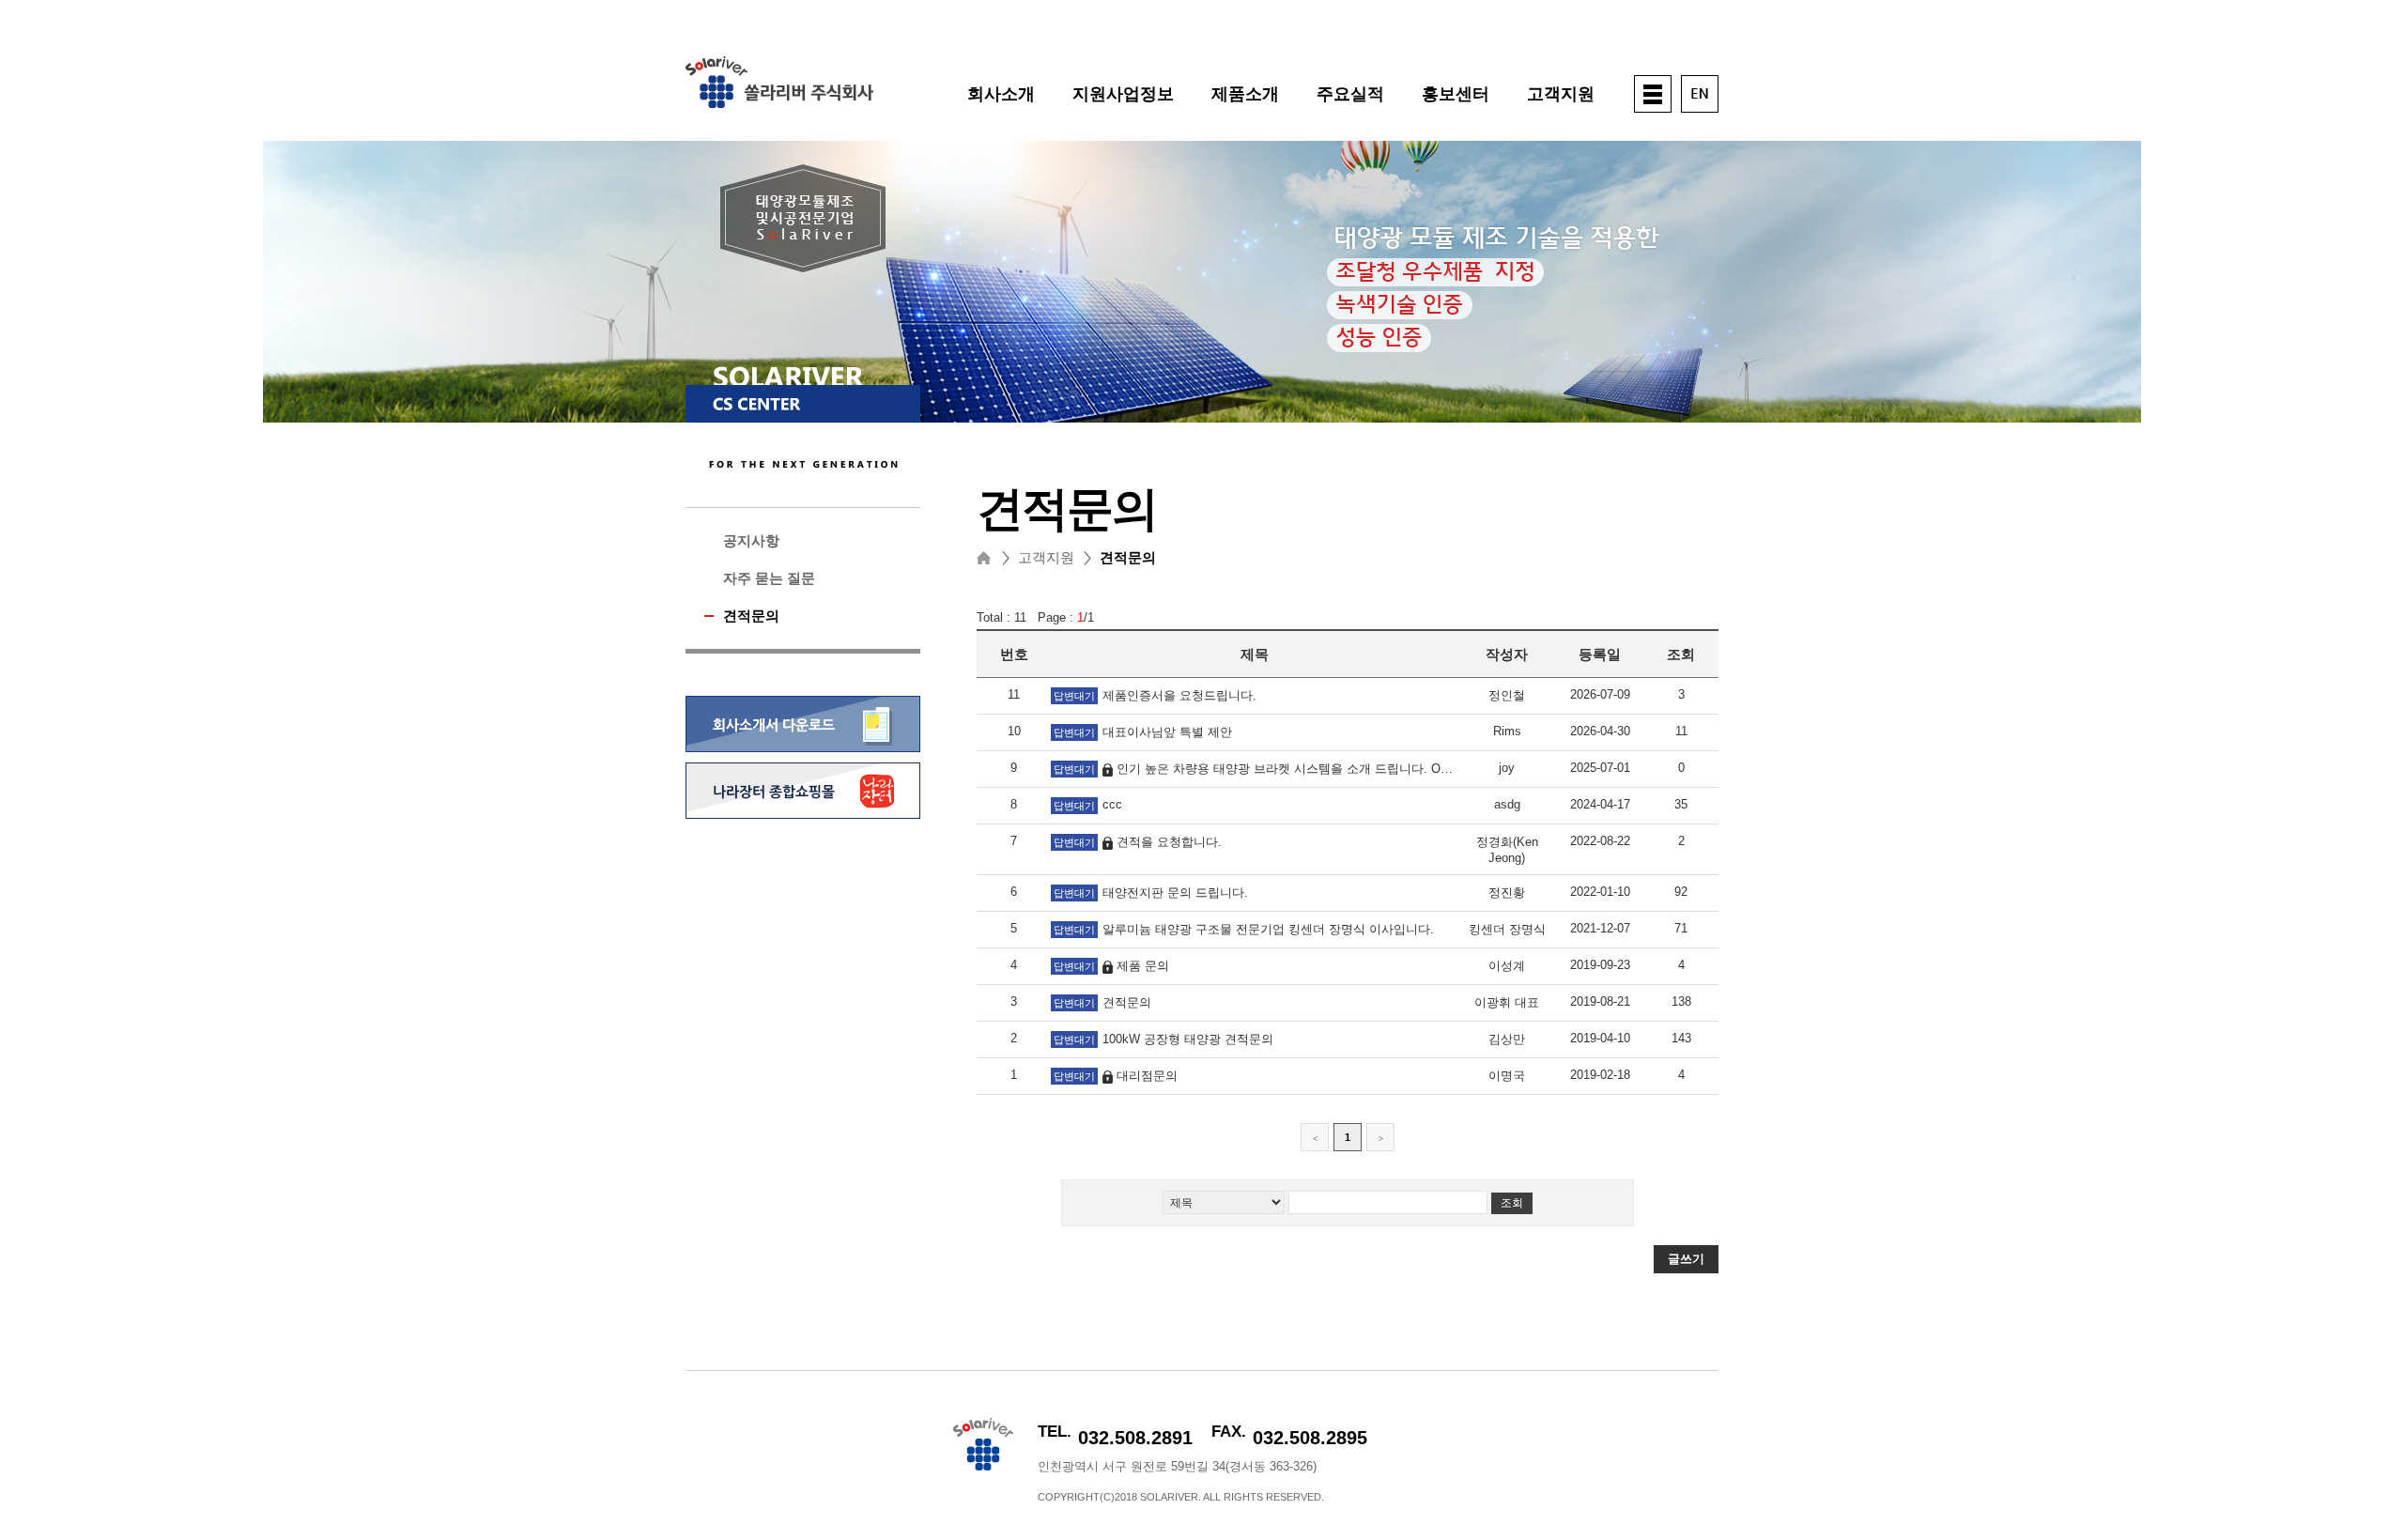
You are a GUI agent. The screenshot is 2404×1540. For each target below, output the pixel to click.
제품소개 (1245, 94)
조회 (1512, 1203)
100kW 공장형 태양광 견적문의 (1188, 1039)
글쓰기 (1686, 1259)
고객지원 (1561, 94)
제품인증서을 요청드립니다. (1179, 695)
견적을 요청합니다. (1169, 842)
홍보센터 (1456, 94)
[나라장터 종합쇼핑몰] (803, 815)
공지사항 (751, 540)
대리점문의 (1147, 1076)
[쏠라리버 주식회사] (779, 104)
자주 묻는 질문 (769, 578)
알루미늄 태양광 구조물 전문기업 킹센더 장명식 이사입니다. (1268, 929)
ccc (1112, 804)
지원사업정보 (1123, 94)
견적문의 (751, 616)
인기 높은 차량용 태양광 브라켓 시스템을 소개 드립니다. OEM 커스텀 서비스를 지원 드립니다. (1377, 769)
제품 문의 (1143, 966)
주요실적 (1350, 94)
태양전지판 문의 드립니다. (1175, 893)
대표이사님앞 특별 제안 (1167, 732)
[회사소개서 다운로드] (803, 755)
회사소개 (1001, 94)
